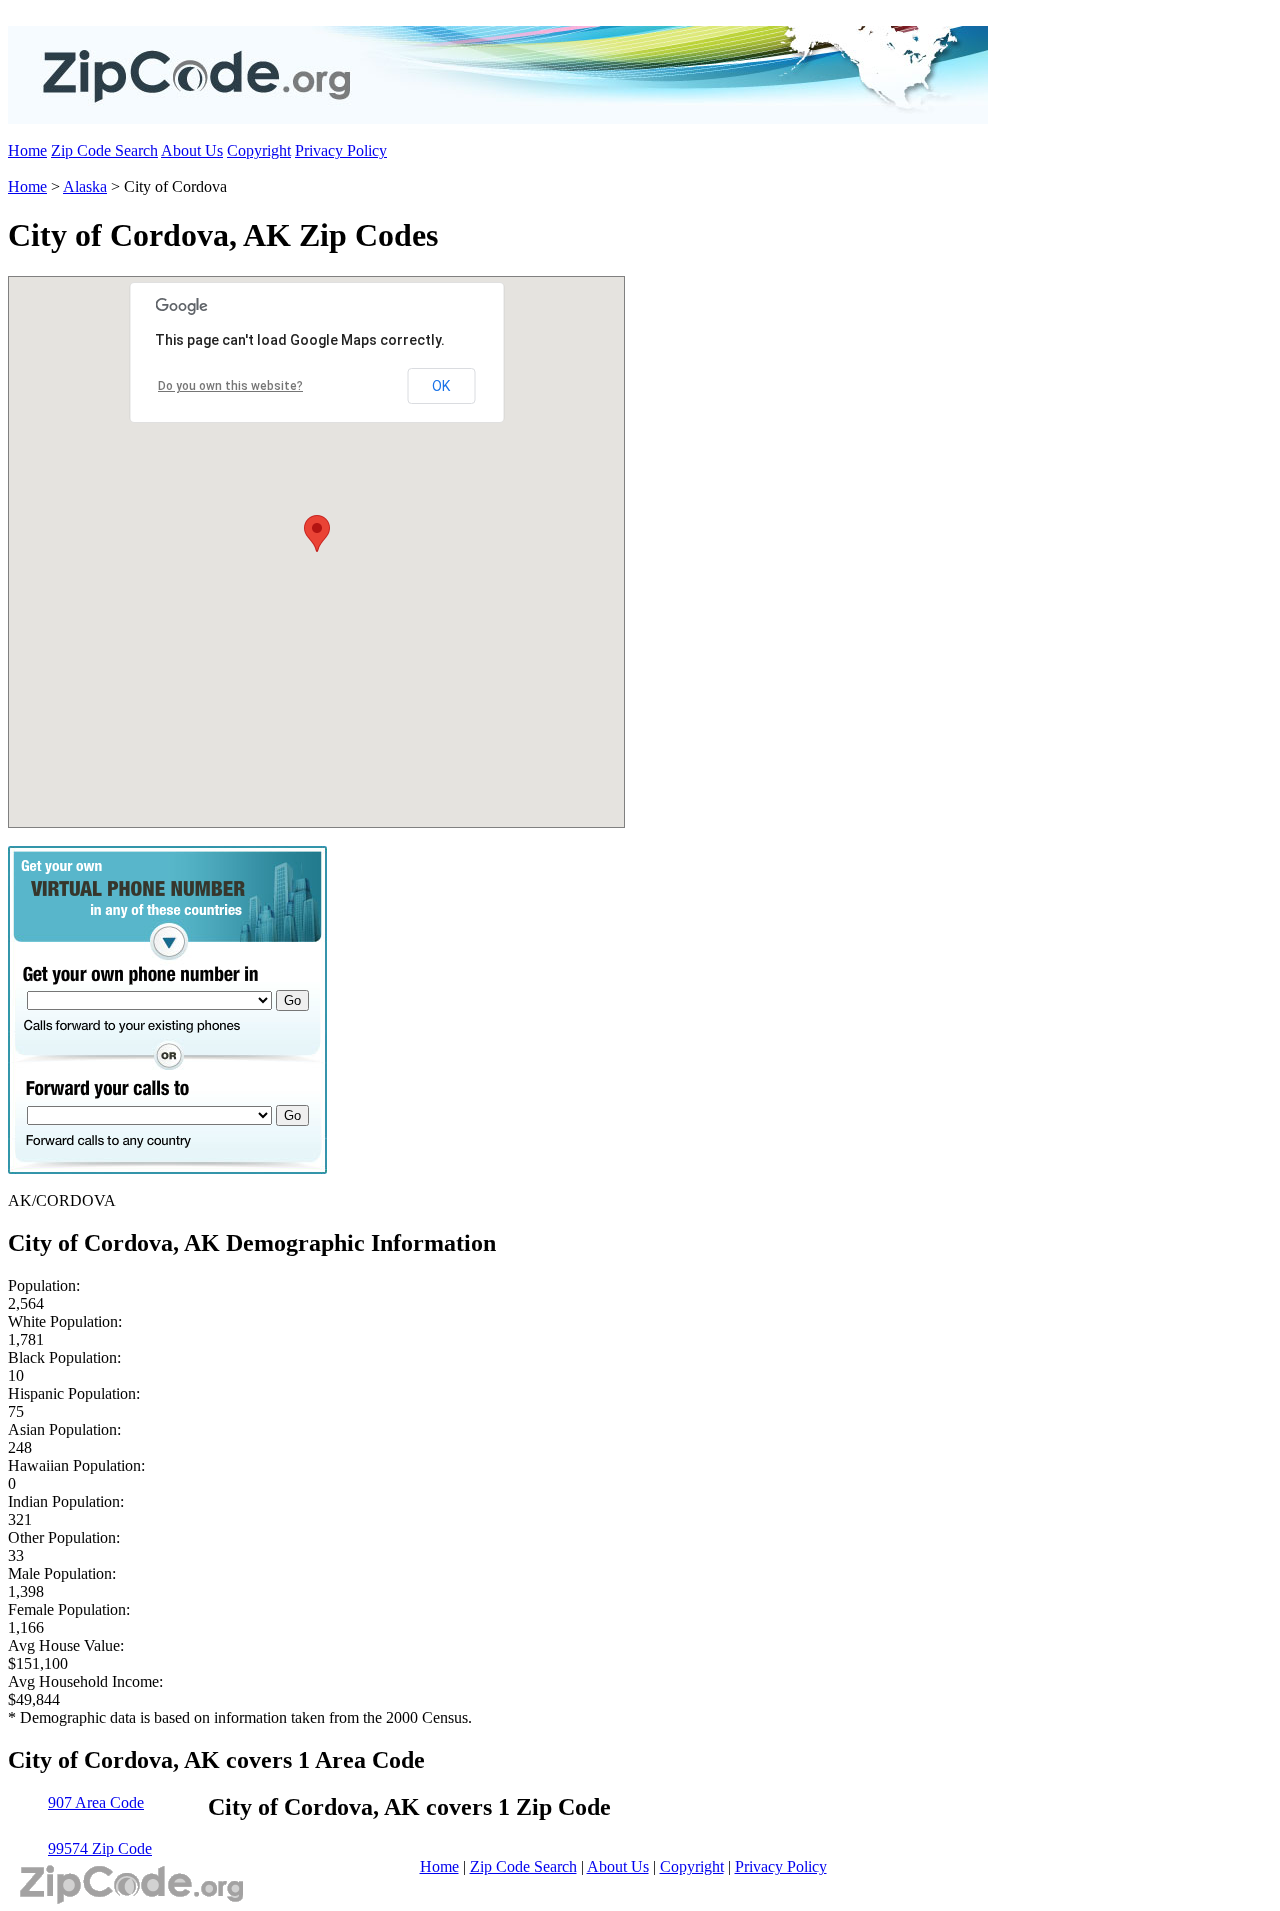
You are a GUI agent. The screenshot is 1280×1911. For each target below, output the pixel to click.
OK (441, 386)
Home (27, 150)
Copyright (259, 150)
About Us (192, 150)
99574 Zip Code (100, 1848)
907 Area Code (96, 1802)
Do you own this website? (230, 386)
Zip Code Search (104, 150)
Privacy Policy (341, 150)
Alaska (85, 186)
